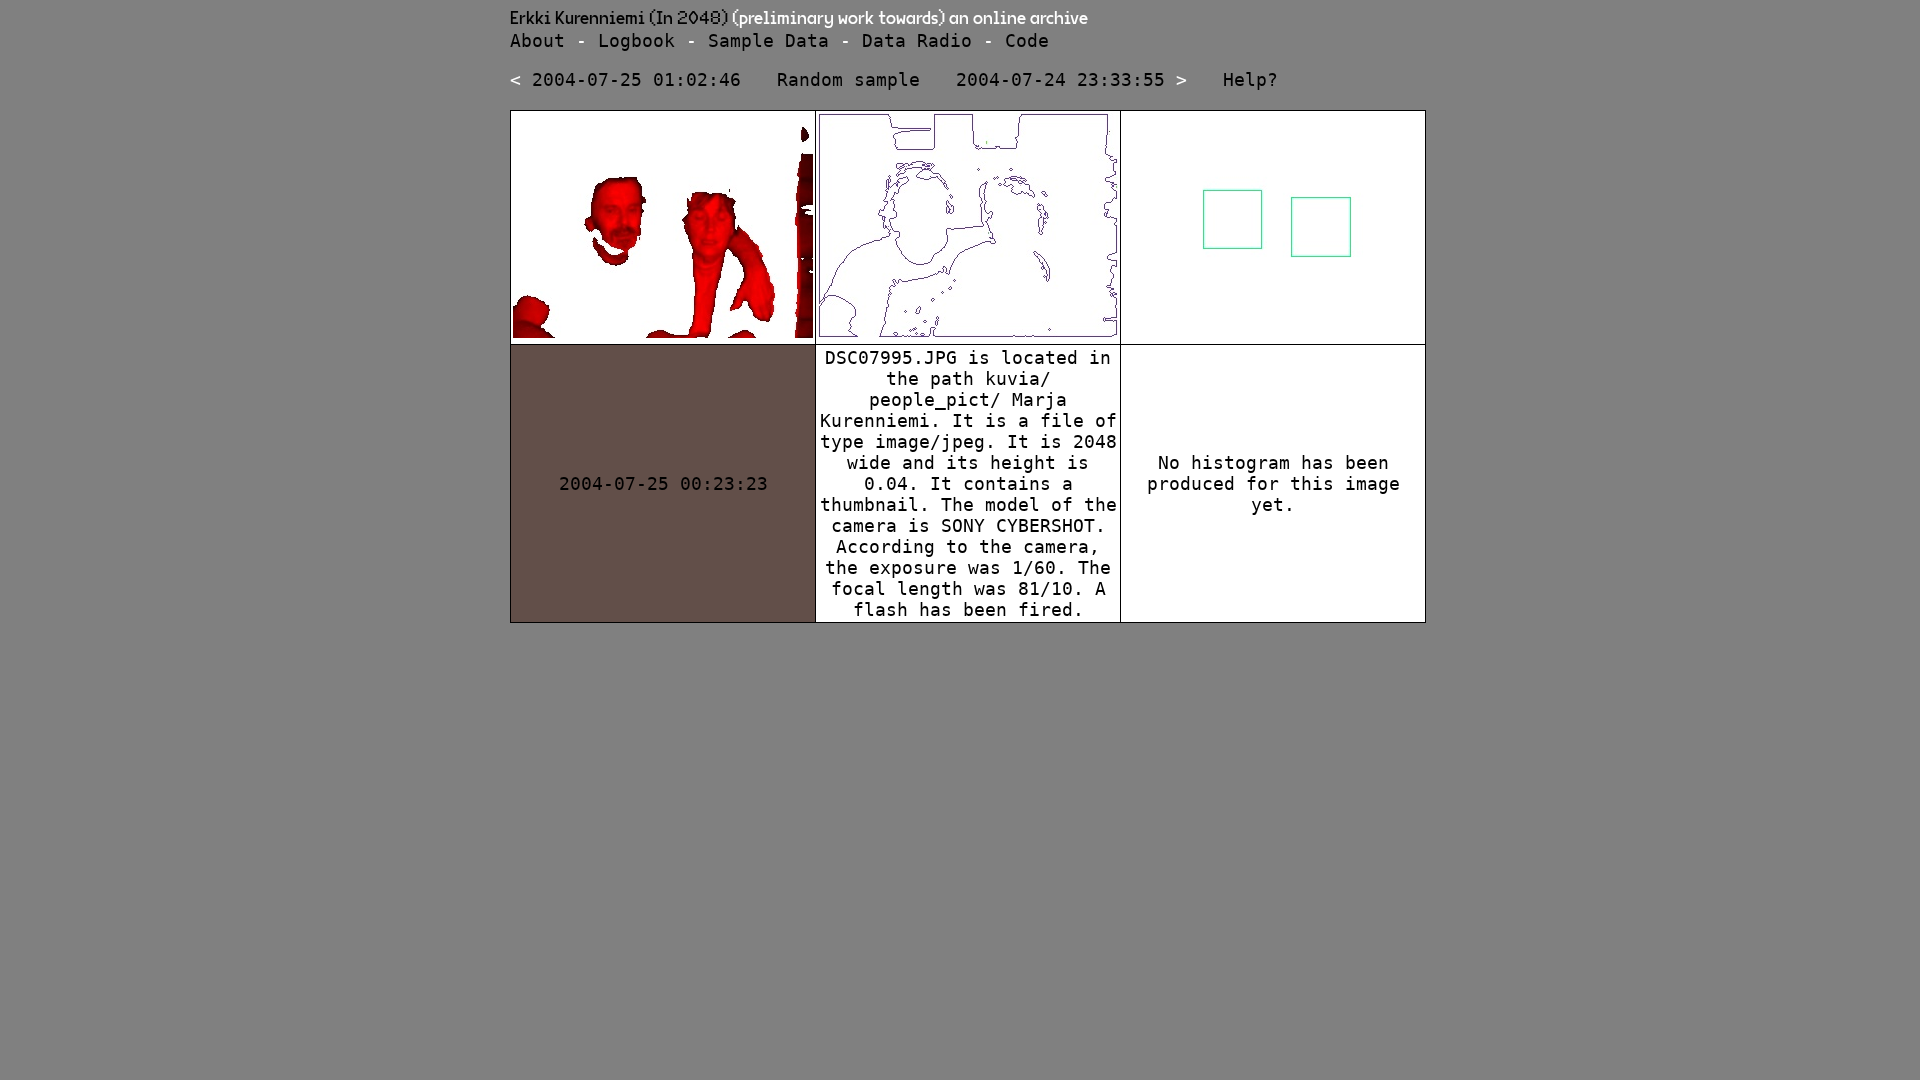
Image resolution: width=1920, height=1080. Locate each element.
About (537, 40)
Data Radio (917, 40)
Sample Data (768, 40)
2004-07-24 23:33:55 (1060, 79)
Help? (1250, 79)
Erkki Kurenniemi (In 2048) (619, 19)
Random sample (848, 79)
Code (1027, 40)
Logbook (636, 40)
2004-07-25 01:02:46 (636, 79)
